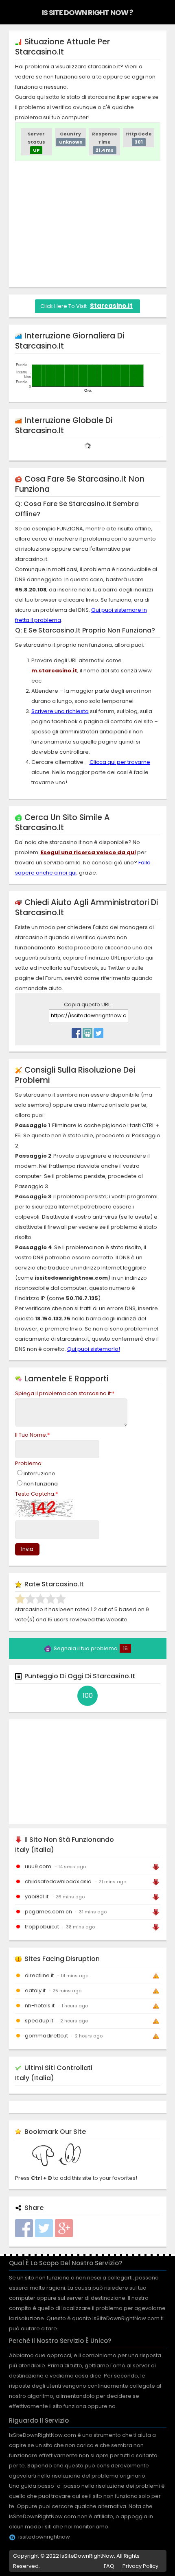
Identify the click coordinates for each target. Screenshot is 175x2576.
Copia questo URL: (88, 1004)
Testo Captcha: (36, 1494)
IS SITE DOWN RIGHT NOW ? (87, 12)
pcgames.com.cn (48, 1912)
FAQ (109, 2566)
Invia (27, 1549)
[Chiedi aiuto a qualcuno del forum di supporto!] (87, 1031)
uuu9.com (38, 1866)
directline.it (39, 1975)
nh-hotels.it (40, 2006)
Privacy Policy (140, 2566)
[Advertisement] (87, 224)
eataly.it (35, 1990)
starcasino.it (111, 306)
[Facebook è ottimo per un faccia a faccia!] (77, 1031)
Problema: (29, 1463)
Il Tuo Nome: (32, 1435)
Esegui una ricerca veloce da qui (88, 852)
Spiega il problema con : (65, 1393)
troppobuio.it (42, 1927)
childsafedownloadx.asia (58, 1881)
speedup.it (39, 2021)
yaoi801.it (37, 1897)
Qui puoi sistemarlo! (94, 1349)
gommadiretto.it (46, 2036)
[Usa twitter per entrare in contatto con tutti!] (98, 1031)
